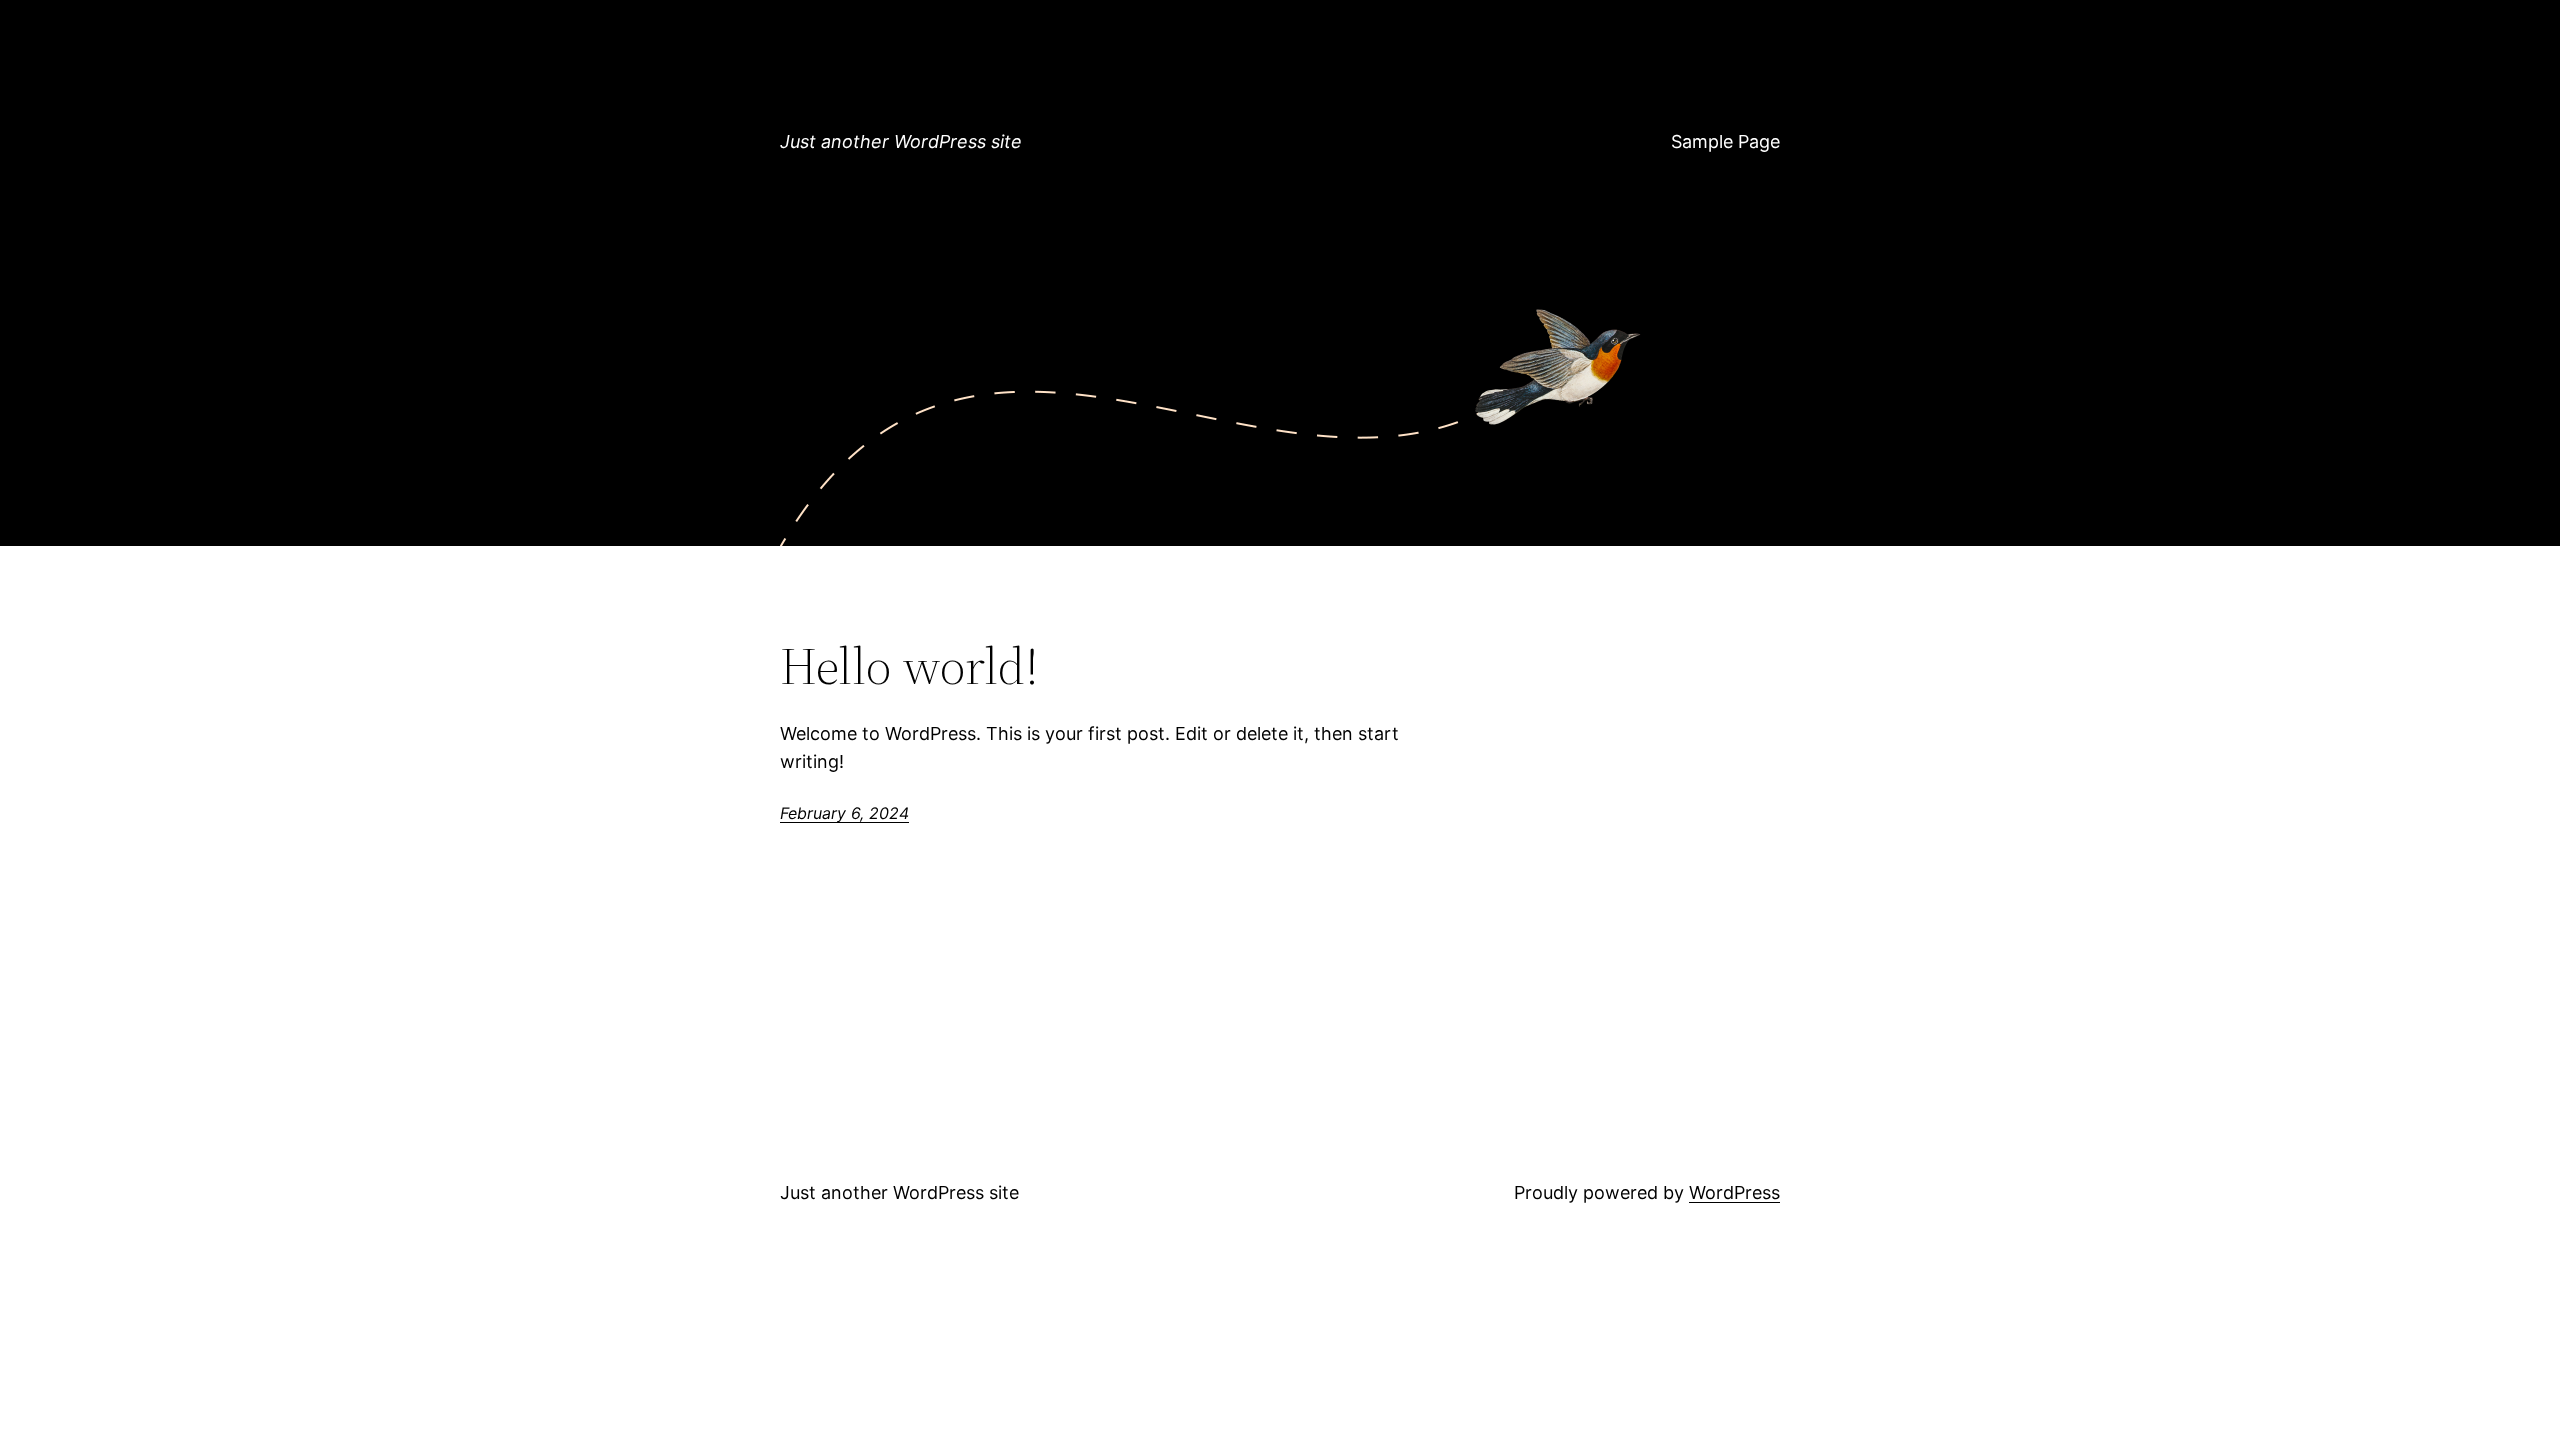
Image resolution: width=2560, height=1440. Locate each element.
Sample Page (1725, 141)
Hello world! (909, 666)
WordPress (1734, 1192)
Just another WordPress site (901, 141)
